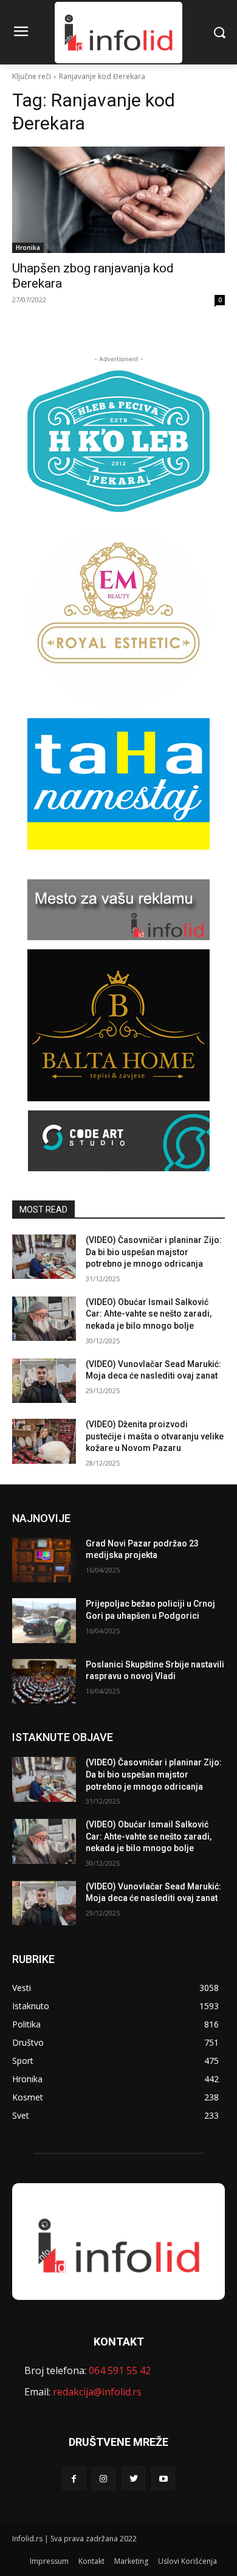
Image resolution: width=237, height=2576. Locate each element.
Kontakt (91, 2561)
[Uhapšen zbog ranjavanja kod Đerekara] (118, 200)
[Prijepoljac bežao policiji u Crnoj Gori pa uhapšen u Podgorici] (44, 1621)
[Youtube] (163, 2478)
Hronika (28, 248)
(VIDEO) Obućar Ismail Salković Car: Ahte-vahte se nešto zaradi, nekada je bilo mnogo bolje (149, 1314)
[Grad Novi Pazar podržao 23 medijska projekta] (44, 1560)
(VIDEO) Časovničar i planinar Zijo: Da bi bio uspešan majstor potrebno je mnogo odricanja (154, 1252)
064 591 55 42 (120, 2370)
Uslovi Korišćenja (187, 2561)
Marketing (131, 2561)
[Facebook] (74, 2478)
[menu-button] (21, 33)
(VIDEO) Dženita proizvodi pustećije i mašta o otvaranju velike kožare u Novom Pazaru (155, 1436)
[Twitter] (133, 2478)
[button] (219, 33)
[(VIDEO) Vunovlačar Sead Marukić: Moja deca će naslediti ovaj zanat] (44, 1381)
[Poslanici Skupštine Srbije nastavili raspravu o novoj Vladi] (44, 1681)
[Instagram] (104, 2478)
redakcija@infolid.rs (97, 2392)
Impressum (49, 2561)
